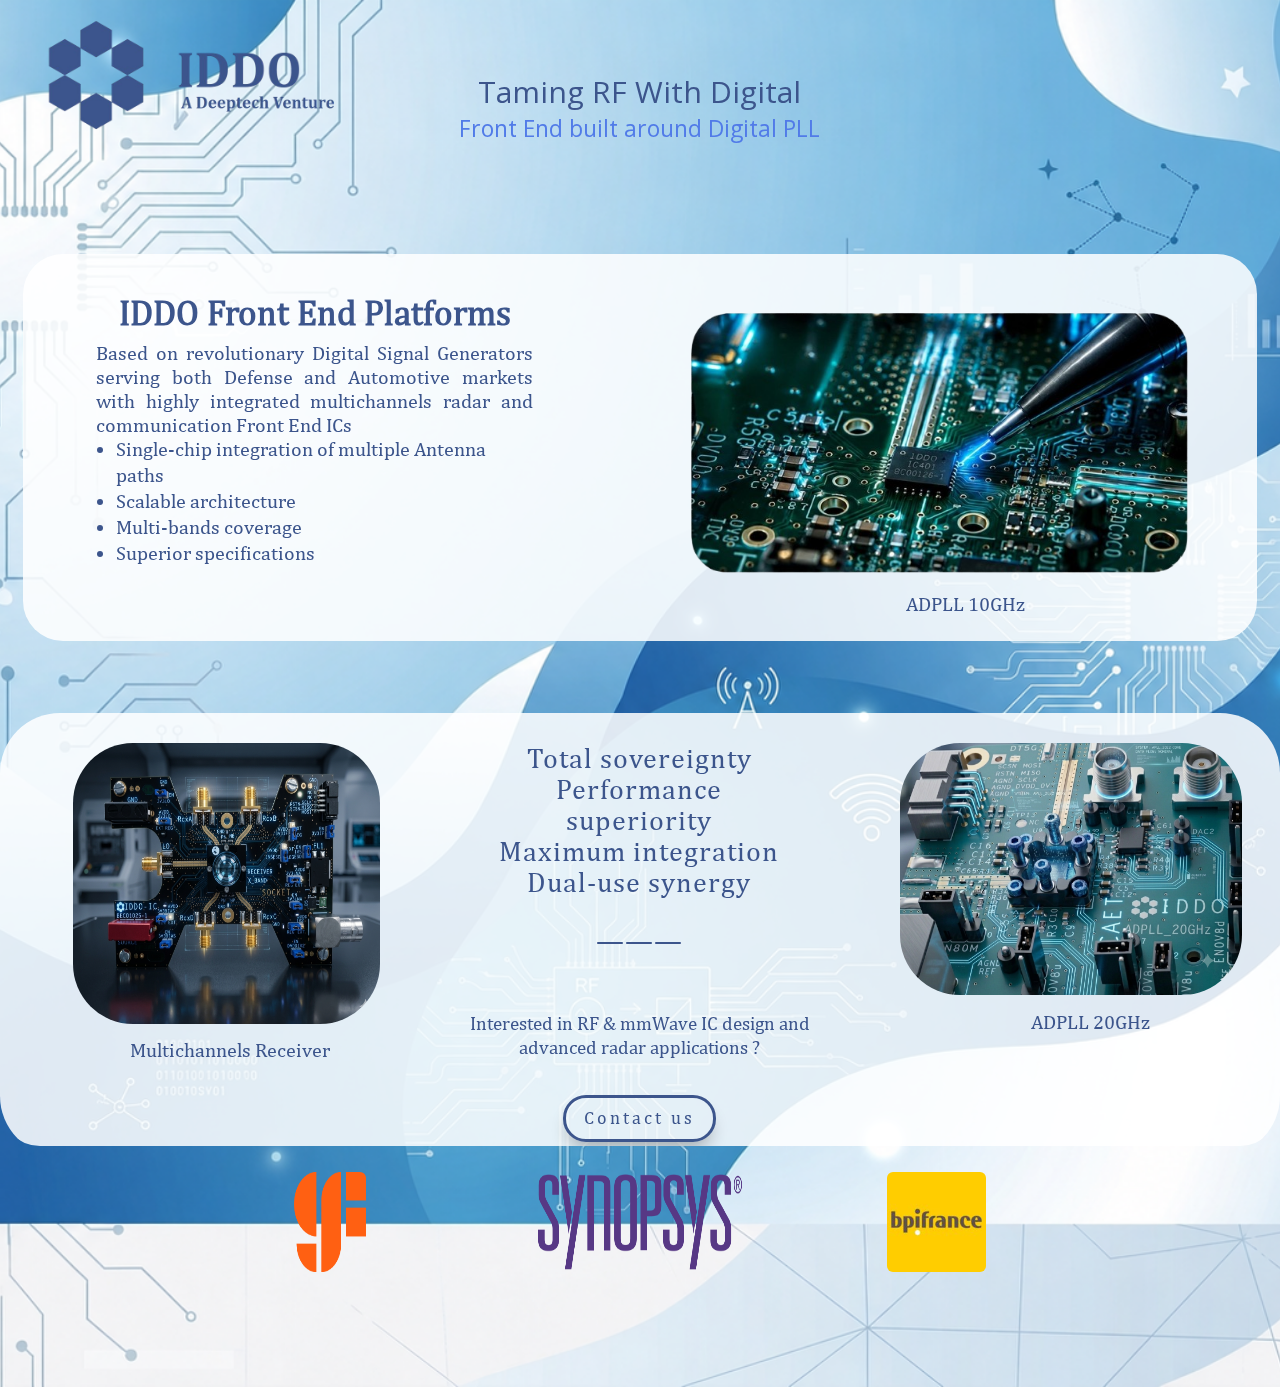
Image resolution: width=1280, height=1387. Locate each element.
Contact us (639, 1117)
